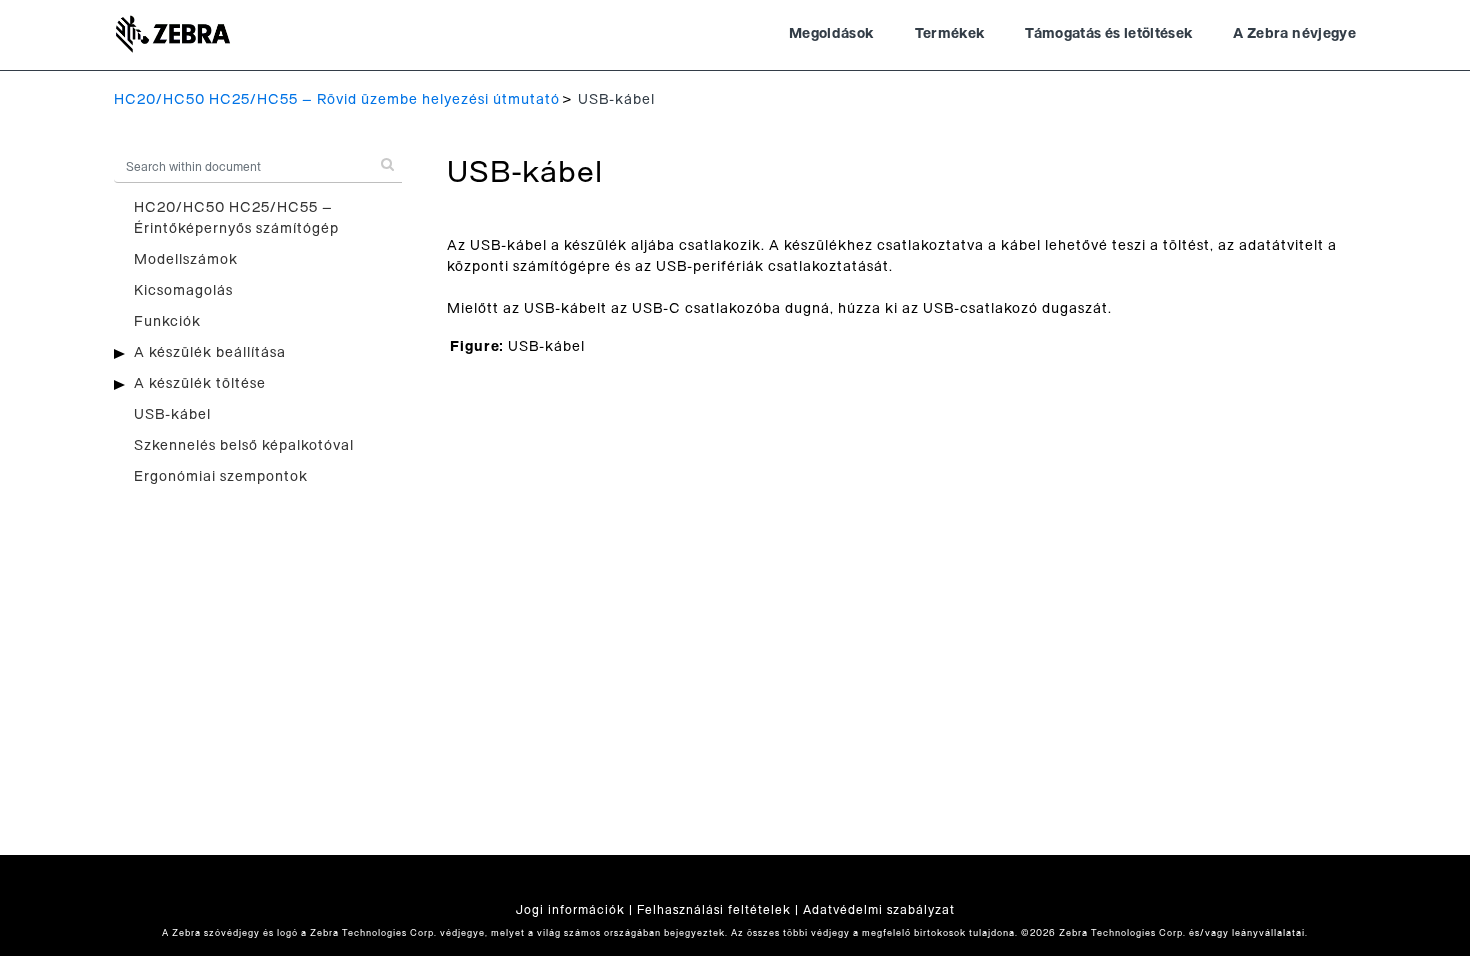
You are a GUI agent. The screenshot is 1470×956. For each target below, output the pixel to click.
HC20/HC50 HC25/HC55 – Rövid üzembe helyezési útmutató (337, 100)
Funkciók (167, 322)
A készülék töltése (200, 384)
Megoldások (832, 34)
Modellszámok (186, 260)
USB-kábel (172, 415)
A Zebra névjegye (1294, 34)
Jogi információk (570, 910)
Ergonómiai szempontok (221, 477)
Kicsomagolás (183, 291)
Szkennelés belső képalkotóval (244, 446)
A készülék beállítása (210, 353)
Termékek (950, 34)
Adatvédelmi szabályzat (879, 910)
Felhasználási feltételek (714, 910)
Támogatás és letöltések (1109, 34)
